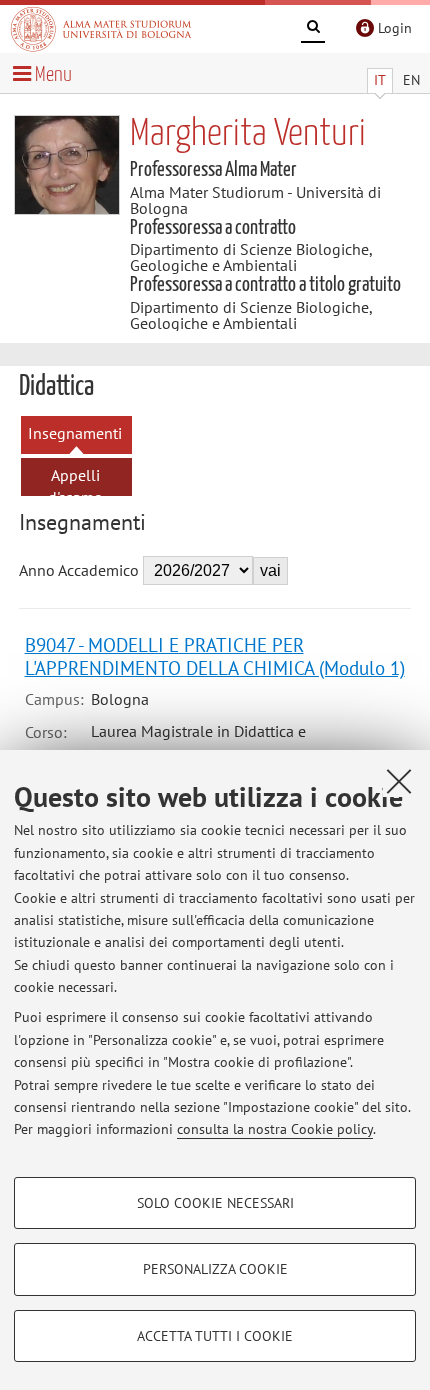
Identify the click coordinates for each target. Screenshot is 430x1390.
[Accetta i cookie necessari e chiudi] (399, 781)
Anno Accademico (79, 570)
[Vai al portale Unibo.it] (101, 29)
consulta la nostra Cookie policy (275, 1129)
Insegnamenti (75, 433)
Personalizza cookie (215, 1269)
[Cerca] (313, 30)
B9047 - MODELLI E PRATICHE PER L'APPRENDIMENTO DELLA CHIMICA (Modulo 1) (215, 656)
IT (380, 80)
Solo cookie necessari (215, 1203)
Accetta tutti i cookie (215, 1336)
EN (411, 80)
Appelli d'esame (75, 486)
